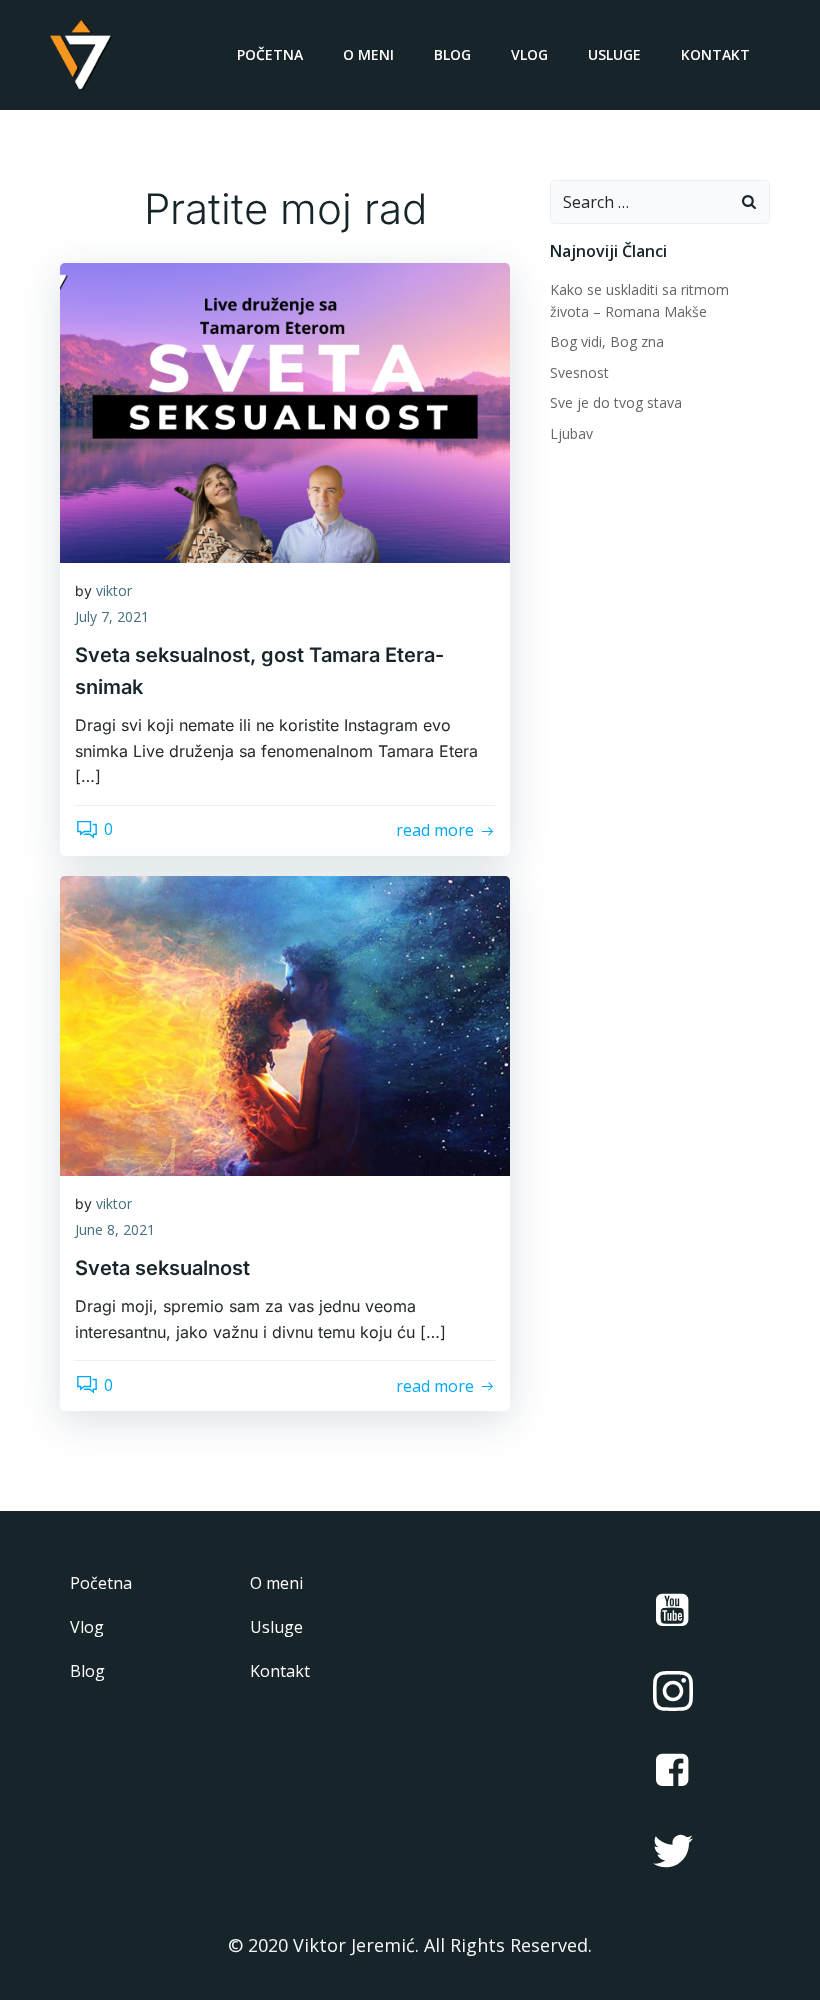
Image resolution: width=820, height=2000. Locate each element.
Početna (270, 54)
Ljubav (571, 433)
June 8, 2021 (115, 1229)
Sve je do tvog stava (616, 402)
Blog (452, 54)
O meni (368, 54)
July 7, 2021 (112, 616)
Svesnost (579, 372)
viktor (114, 590)
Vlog (529, 54)
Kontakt (715, 54)
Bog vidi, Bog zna (607, 341)
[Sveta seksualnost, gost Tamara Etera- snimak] (285, 411)
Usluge (614, 54)
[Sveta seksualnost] (285, 1024)
